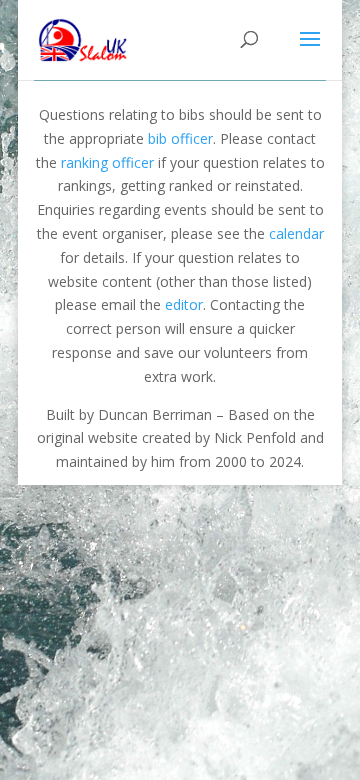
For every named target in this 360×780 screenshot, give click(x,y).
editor (184, 304)
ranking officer (107, 162)
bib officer (180, 138)
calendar (296, 233)
